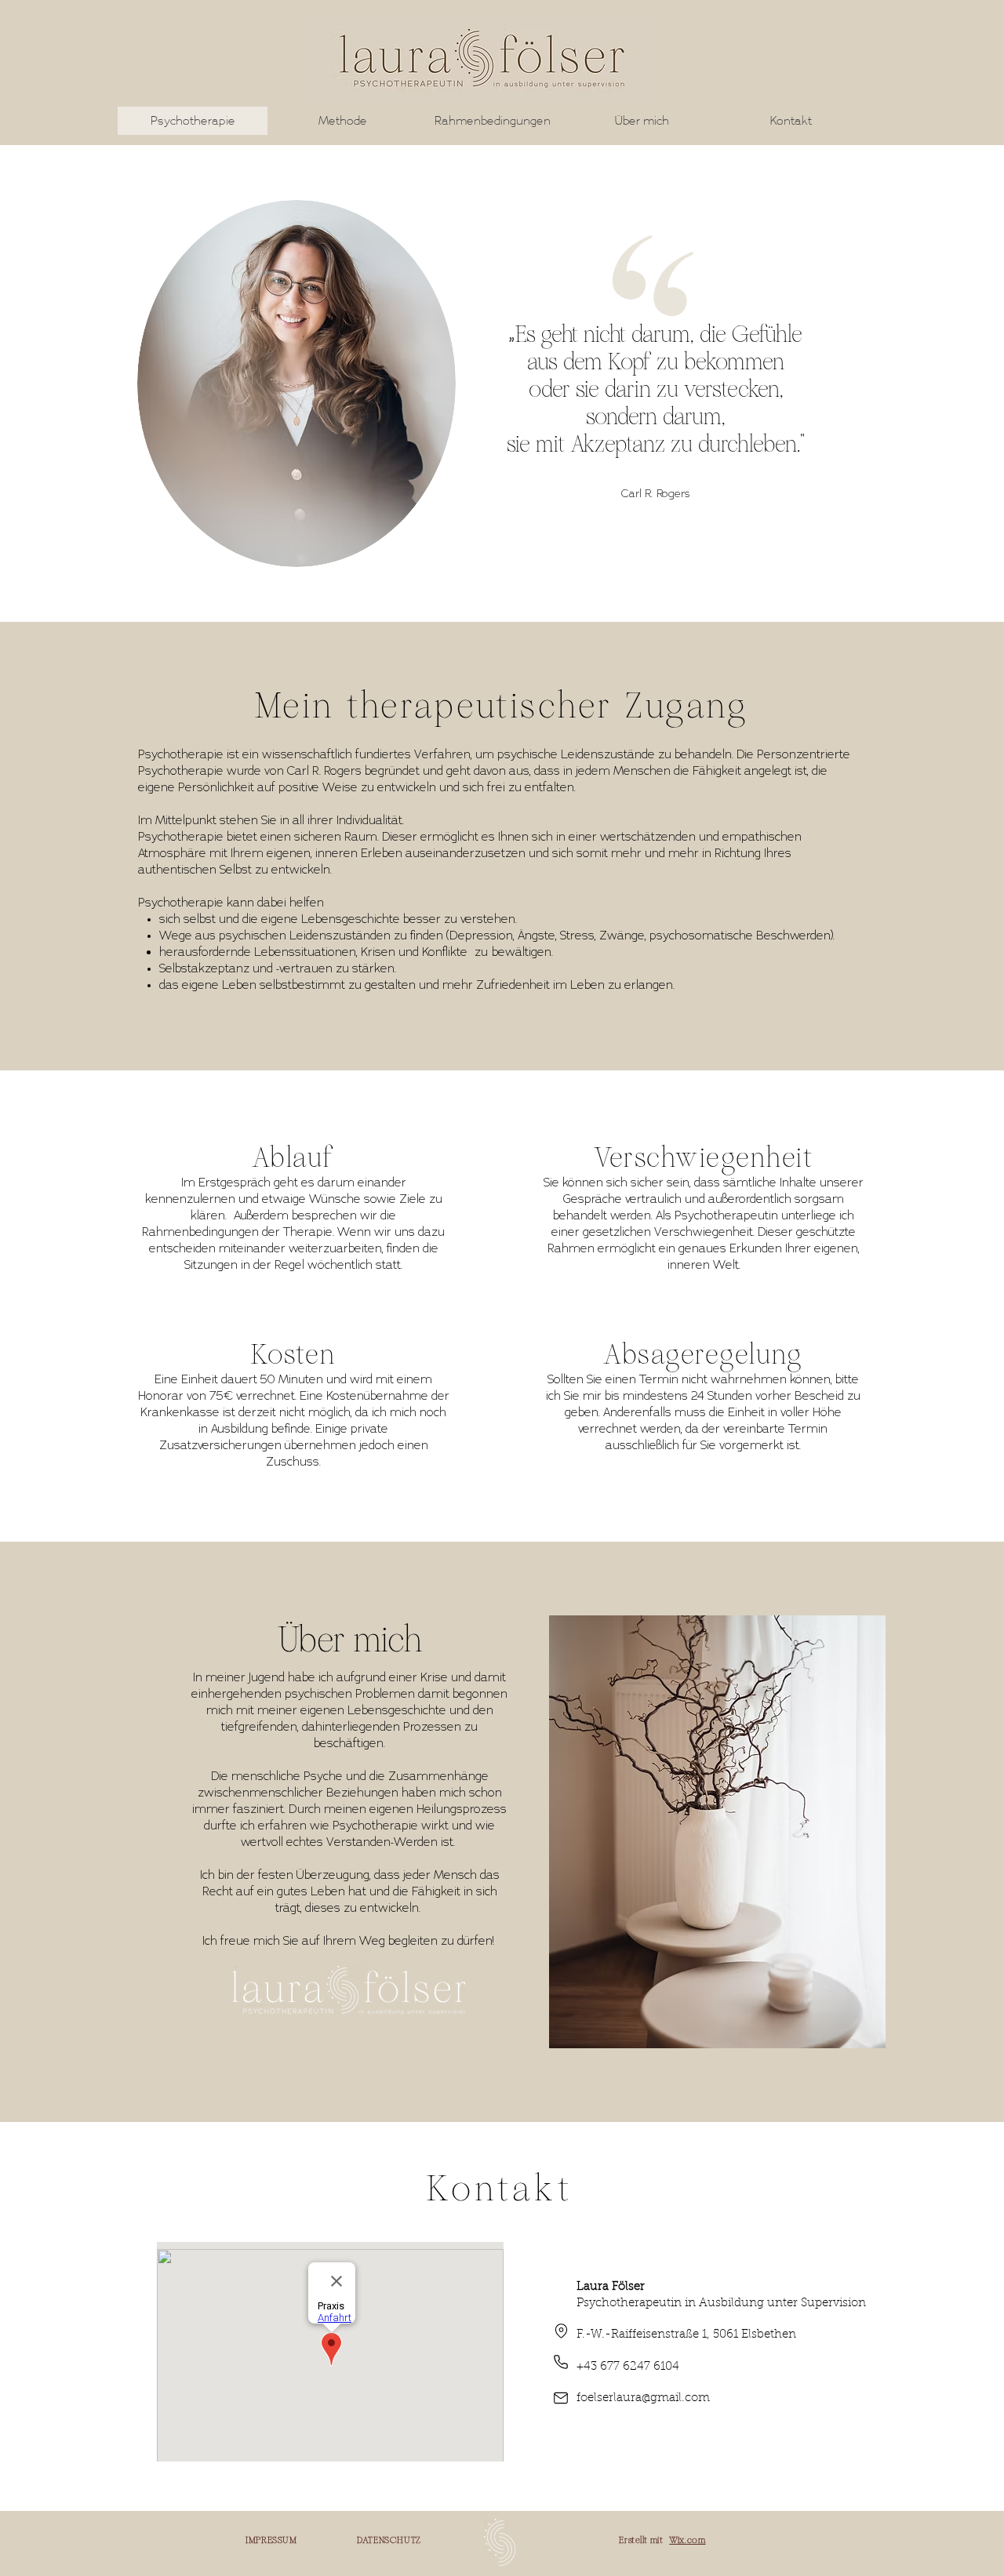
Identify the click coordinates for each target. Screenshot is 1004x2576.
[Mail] (561, 2398)
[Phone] (561, 2362)
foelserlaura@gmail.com (643, 2398)
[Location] (561, 2331)
